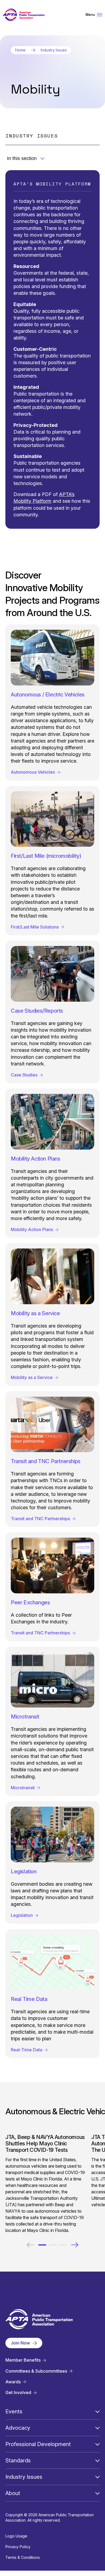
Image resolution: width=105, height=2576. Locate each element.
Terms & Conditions (23, 2557)
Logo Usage (16, 2536)
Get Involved (18, 2393)
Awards (13, 2382)
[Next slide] (75, 2245)
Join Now (20, 2343)
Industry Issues (54, 50)
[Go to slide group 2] (52, 2245)
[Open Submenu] (97, 2411)
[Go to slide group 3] (63, 2245)
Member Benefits (23, 2360)
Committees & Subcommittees (36, 2371)
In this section (22, 158)
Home (20, 50)
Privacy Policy (18, 2547)
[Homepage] (24, 15)
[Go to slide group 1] (42, 2245)
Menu (90, 15)
